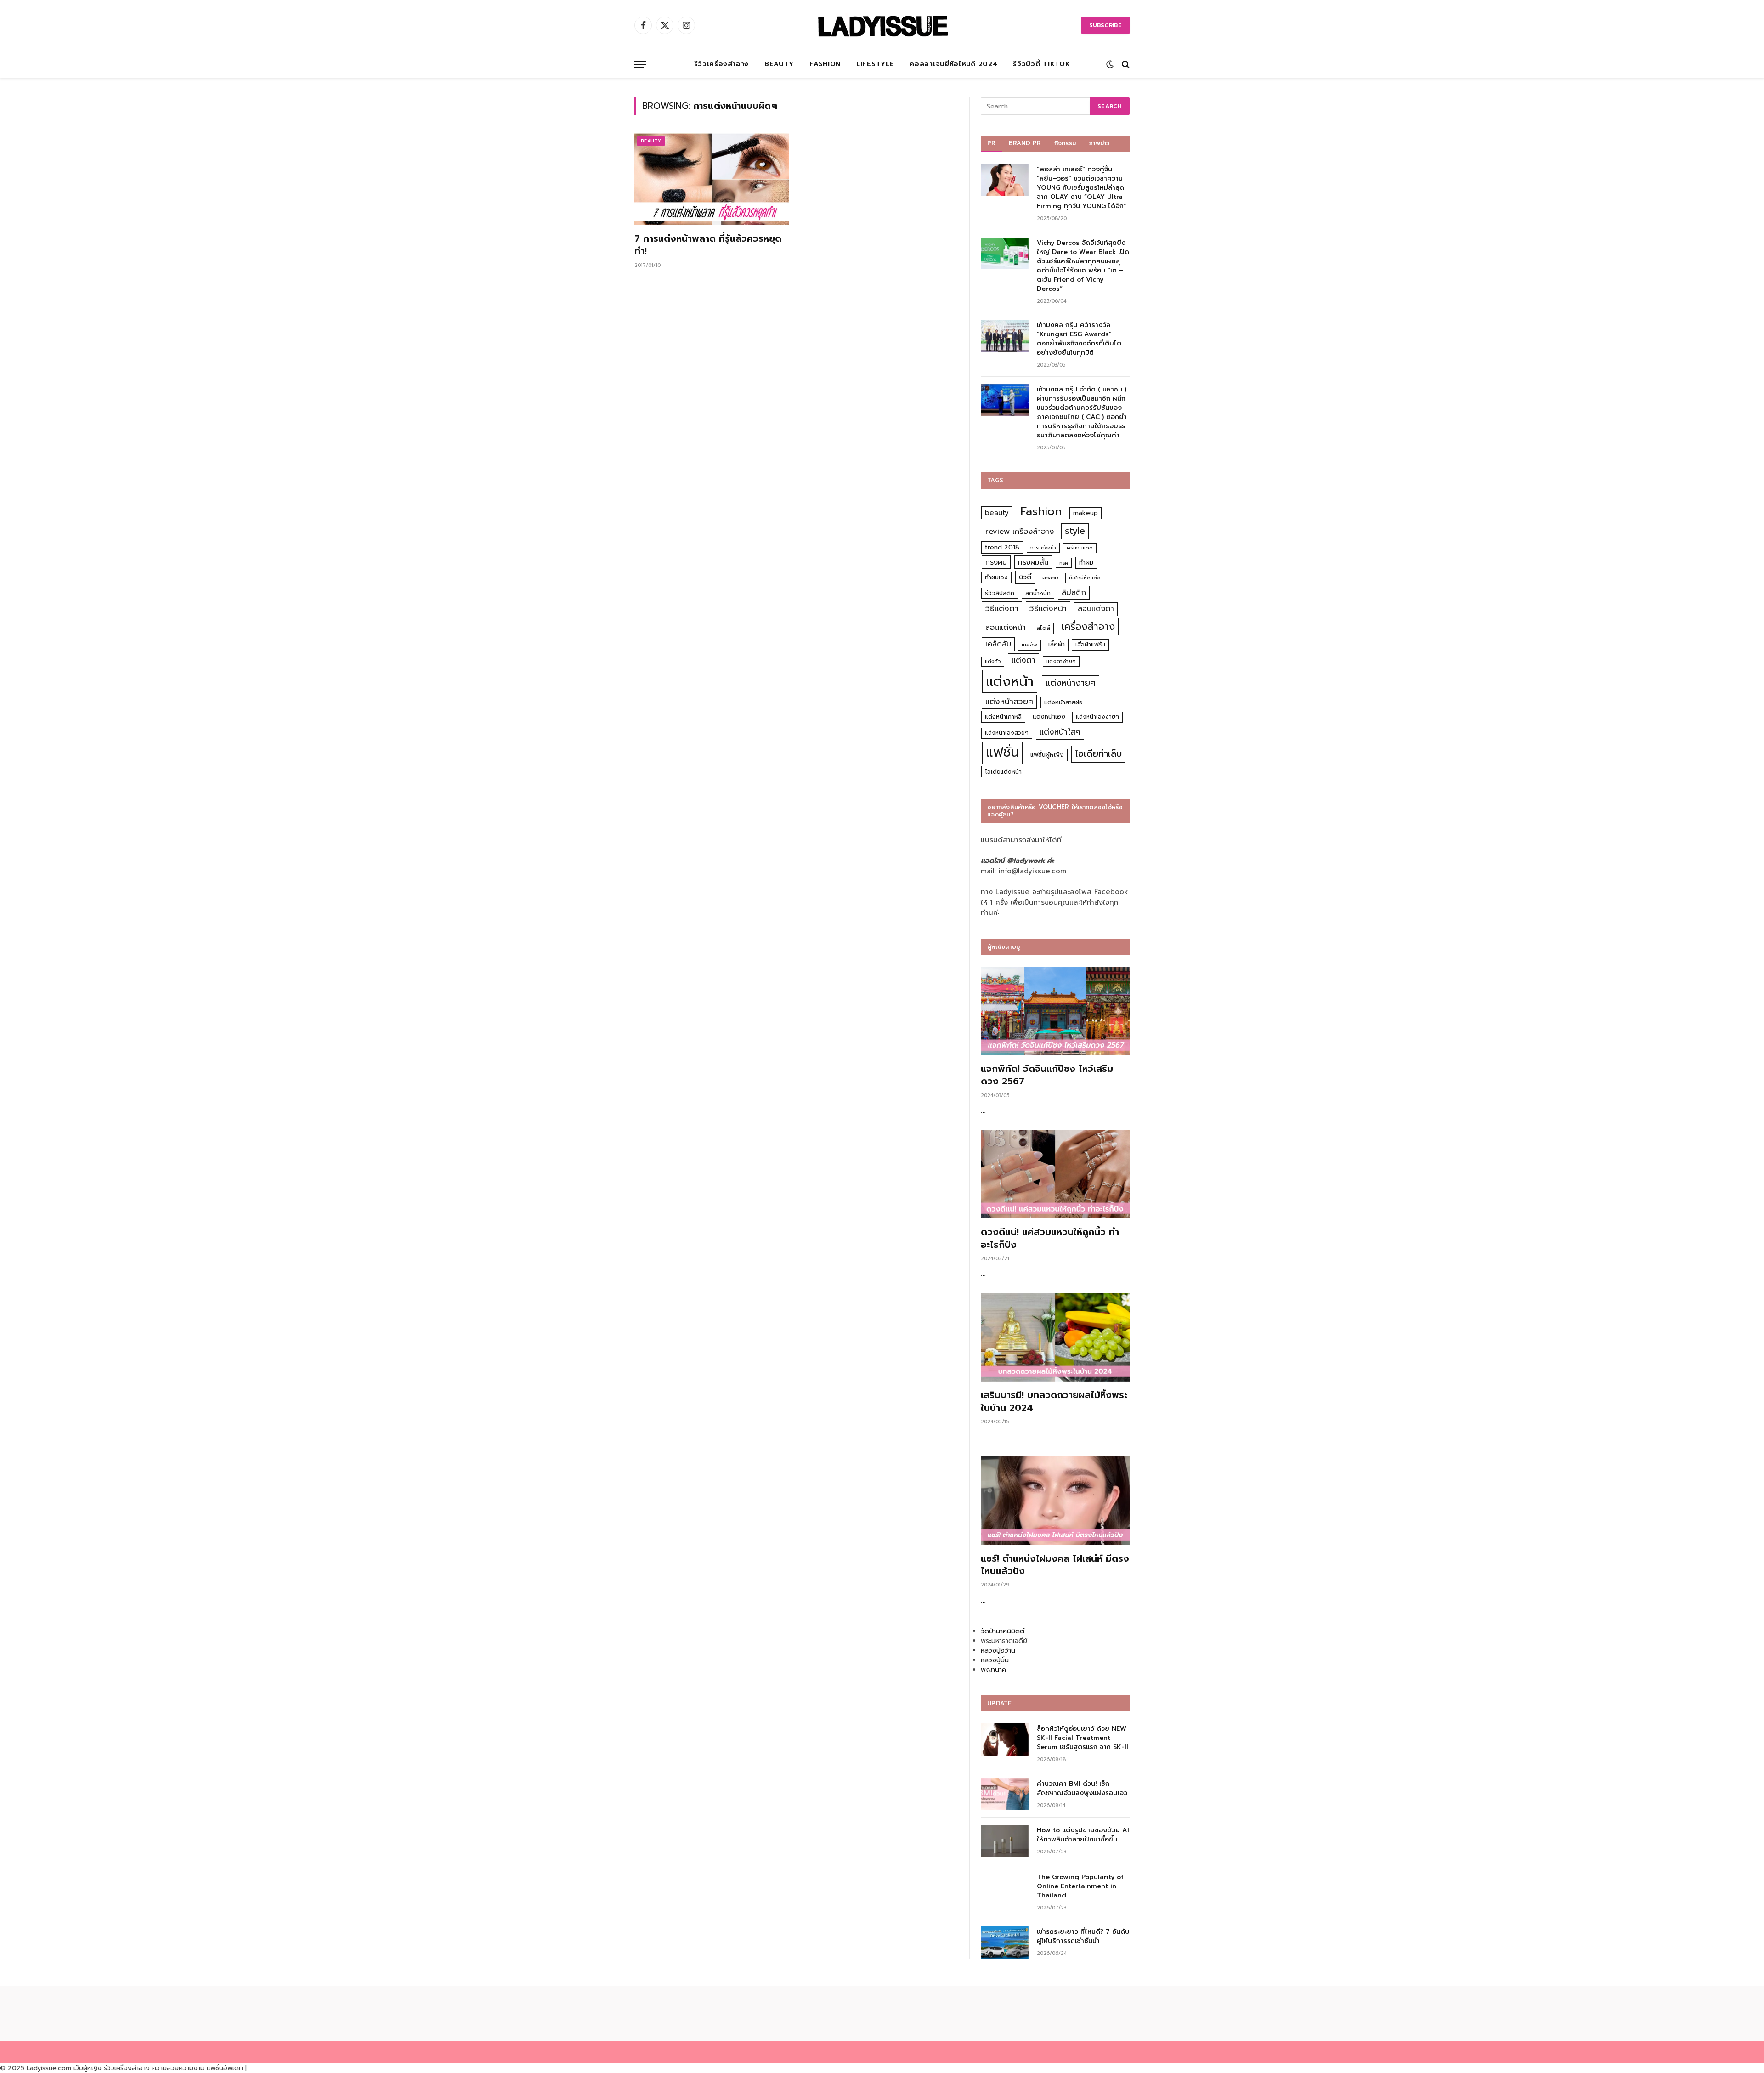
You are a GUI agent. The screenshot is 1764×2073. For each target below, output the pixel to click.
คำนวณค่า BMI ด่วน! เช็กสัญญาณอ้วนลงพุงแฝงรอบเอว (1082, 1789)
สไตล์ (1043, 628)
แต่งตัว (993, 661)
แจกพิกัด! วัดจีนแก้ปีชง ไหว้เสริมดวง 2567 (1047, 1075)
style (1075, 531)
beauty (997, 513)
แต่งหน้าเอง (1049, 716)
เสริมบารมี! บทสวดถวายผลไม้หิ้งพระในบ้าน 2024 (1054, 1401)
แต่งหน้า (1010, 681)
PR (992, 143)
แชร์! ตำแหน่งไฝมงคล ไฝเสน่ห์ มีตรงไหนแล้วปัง (1055, 1565)
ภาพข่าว (1099, 143)
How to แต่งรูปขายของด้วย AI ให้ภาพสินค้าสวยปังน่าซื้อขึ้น (1083, 1835)
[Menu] (640, 65)
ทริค (1064, 563)
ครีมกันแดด (1080, 548)
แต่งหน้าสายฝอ (1063, 702)
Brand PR (1025, 143)
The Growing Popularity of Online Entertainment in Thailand (1080, 1886)
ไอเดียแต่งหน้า (1003, 772)
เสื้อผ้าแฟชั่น (1090, 645)
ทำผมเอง (996, 577)
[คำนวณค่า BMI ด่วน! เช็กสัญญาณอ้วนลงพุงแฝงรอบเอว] (1005, 1794)
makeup (1086, 513)
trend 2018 (1002, 547)
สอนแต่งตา (1096, 609)
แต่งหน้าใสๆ (1060, 732)
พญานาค (993, 1670)
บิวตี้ (1025, 577)
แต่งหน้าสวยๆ (1009, 702)
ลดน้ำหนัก (1038, 593)
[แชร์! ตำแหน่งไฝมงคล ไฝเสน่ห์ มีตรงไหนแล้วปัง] (1055, 1501)
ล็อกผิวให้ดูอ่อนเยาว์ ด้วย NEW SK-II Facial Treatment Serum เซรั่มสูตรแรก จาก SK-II (1083, 1738)
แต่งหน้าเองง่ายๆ (1097, 717)
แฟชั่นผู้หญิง (1047, 755)
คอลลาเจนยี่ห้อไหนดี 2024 (953, 64)
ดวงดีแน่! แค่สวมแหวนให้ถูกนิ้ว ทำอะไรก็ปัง (1050, 1238)
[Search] (1125, 65)
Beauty (779, 64)
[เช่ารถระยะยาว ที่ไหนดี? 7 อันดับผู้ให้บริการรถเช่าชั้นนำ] (1005, 1942)
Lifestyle (875, 64)
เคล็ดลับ (998, 644)
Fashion (825, 64)
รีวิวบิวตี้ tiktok (1041, 64)
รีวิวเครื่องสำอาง (721, 64)
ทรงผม (996, 562)
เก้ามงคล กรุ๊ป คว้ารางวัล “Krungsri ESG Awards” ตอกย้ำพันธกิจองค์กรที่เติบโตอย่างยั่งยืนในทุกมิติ (1079, 339)
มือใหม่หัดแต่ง (1084, 578)
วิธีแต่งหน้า (1048, 608)
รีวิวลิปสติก (1000, 593)
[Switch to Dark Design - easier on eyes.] (1110, 64)
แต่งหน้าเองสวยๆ (1007, 733)
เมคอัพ (1029, 645)
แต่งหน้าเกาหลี (1003, 716)
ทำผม (1086, 563)
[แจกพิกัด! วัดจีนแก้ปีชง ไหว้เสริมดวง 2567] (1055, 1011)
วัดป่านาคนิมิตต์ (1003, 1631)
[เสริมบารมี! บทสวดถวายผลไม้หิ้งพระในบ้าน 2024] (1055, 1338)
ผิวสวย (1050, 578)
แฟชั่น (1002, 752)
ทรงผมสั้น (1033, 562)
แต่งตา (1023, 660)
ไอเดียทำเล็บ (1098, 754)
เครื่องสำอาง (1088, 627)
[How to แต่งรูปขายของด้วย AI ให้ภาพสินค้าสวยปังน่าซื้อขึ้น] (1005, 1841)
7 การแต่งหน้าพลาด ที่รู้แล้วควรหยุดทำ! (708, 245)
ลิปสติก (1074, 592)
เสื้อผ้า (1057, 644)
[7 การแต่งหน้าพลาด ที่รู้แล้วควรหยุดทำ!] (712, 179)
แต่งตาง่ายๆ (1061, 661)
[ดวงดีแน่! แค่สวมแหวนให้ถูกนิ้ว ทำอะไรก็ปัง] (1055, 1175)
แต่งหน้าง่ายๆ (1071, 683)
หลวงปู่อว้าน (998, 1651)
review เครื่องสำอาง (1020, 531)
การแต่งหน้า (1043, 548)
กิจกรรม (1065, 143)
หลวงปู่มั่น (995, 1660)
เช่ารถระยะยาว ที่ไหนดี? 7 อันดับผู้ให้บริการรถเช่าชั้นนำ (1083, 1937)
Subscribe (1105, 25)
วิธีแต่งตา (1002, 608)
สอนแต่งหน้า (1006, 627)
